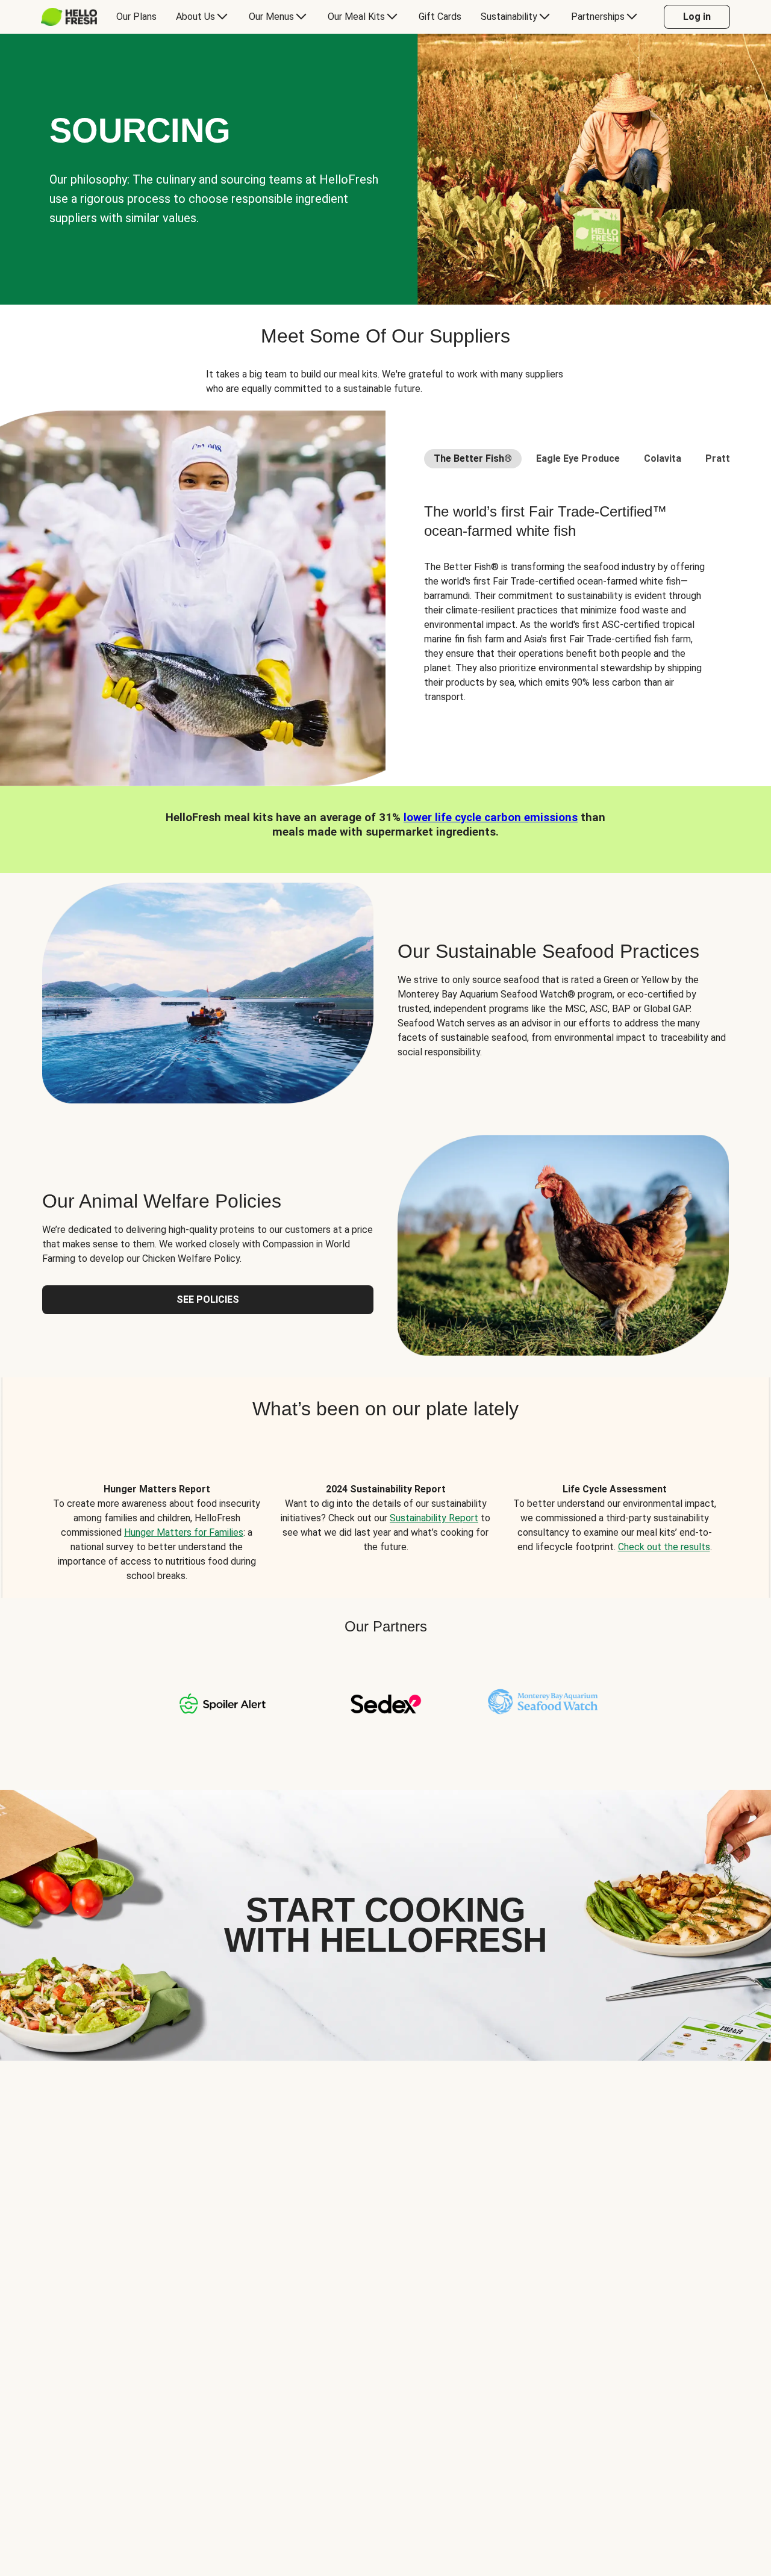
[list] (385, 1519)
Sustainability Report (434, 1518)
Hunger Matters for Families (184, 1532)
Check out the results (664, 1547)
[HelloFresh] (69, 17)
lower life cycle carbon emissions (491, 818)
